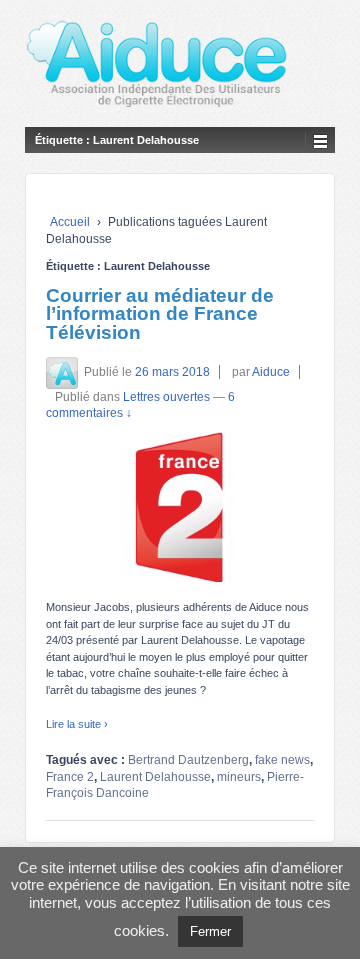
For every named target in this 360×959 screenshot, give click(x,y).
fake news (282, 760)
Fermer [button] (210, 931)
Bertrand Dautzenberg (188, 760)
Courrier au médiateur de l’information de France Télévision (160, 314)
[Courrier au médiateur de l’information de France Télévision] (180, 507)
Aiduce (271, 372)
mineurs (239, 777)
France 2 (70, 777)
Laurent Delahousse (155, 777)
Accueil (70, 222)
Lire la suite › (77, 724)
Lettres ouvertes (166, 397)
